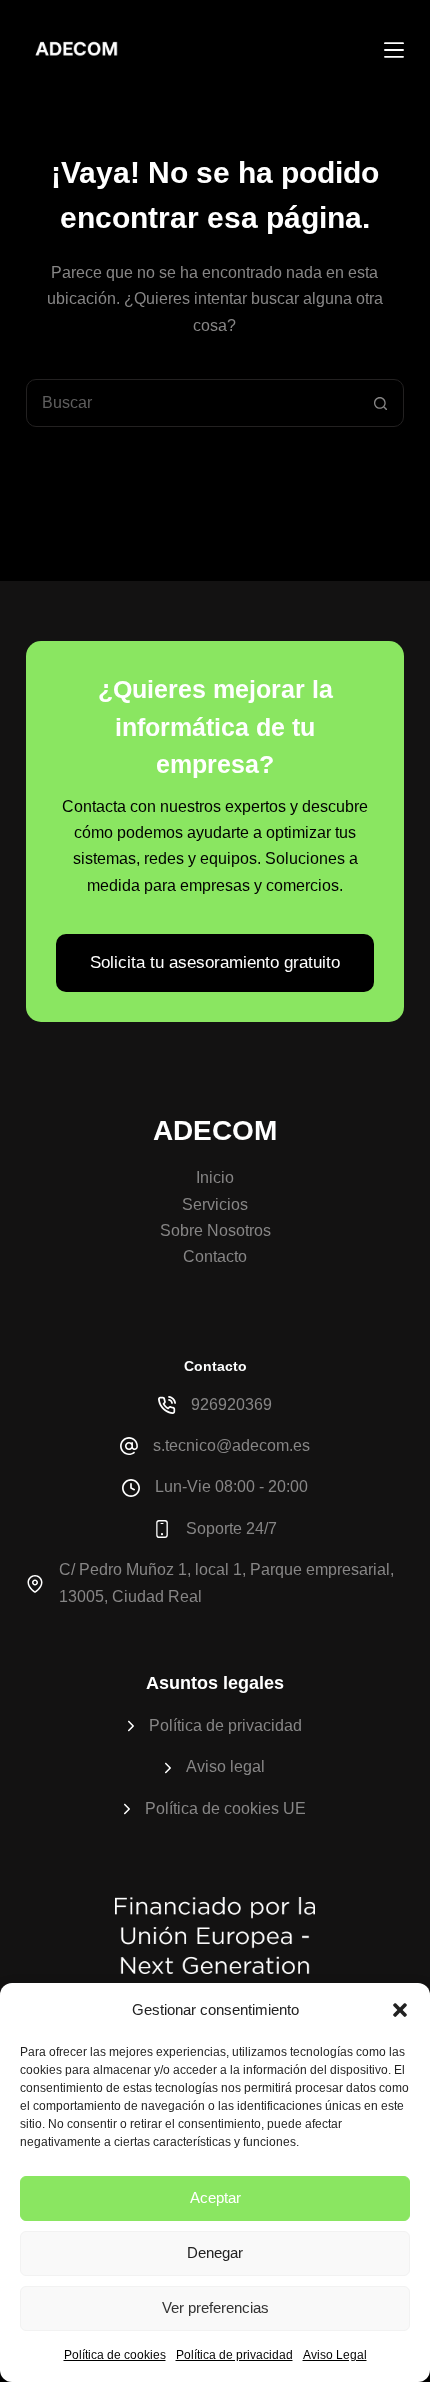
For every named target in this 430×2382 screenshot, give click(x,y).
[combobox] (192, 403)
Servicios (215, 1204)
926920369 (231, 1404)
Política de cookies (115, 2355)
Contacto (215, 1256)
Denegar (215, 2252)
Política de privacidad (234, 2355)
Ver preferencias (215, 2307)
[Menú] (394, 50)
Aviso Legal (335, 2355)
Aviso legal (225, 1766)
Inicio (215, 1177)
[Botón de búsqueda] (380, 403)
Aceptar (215, 2197)
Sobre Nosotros (215, 1230)
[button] (400, 2010)
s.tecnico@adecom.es (231, 1445)
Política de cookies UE (225, 1808)
